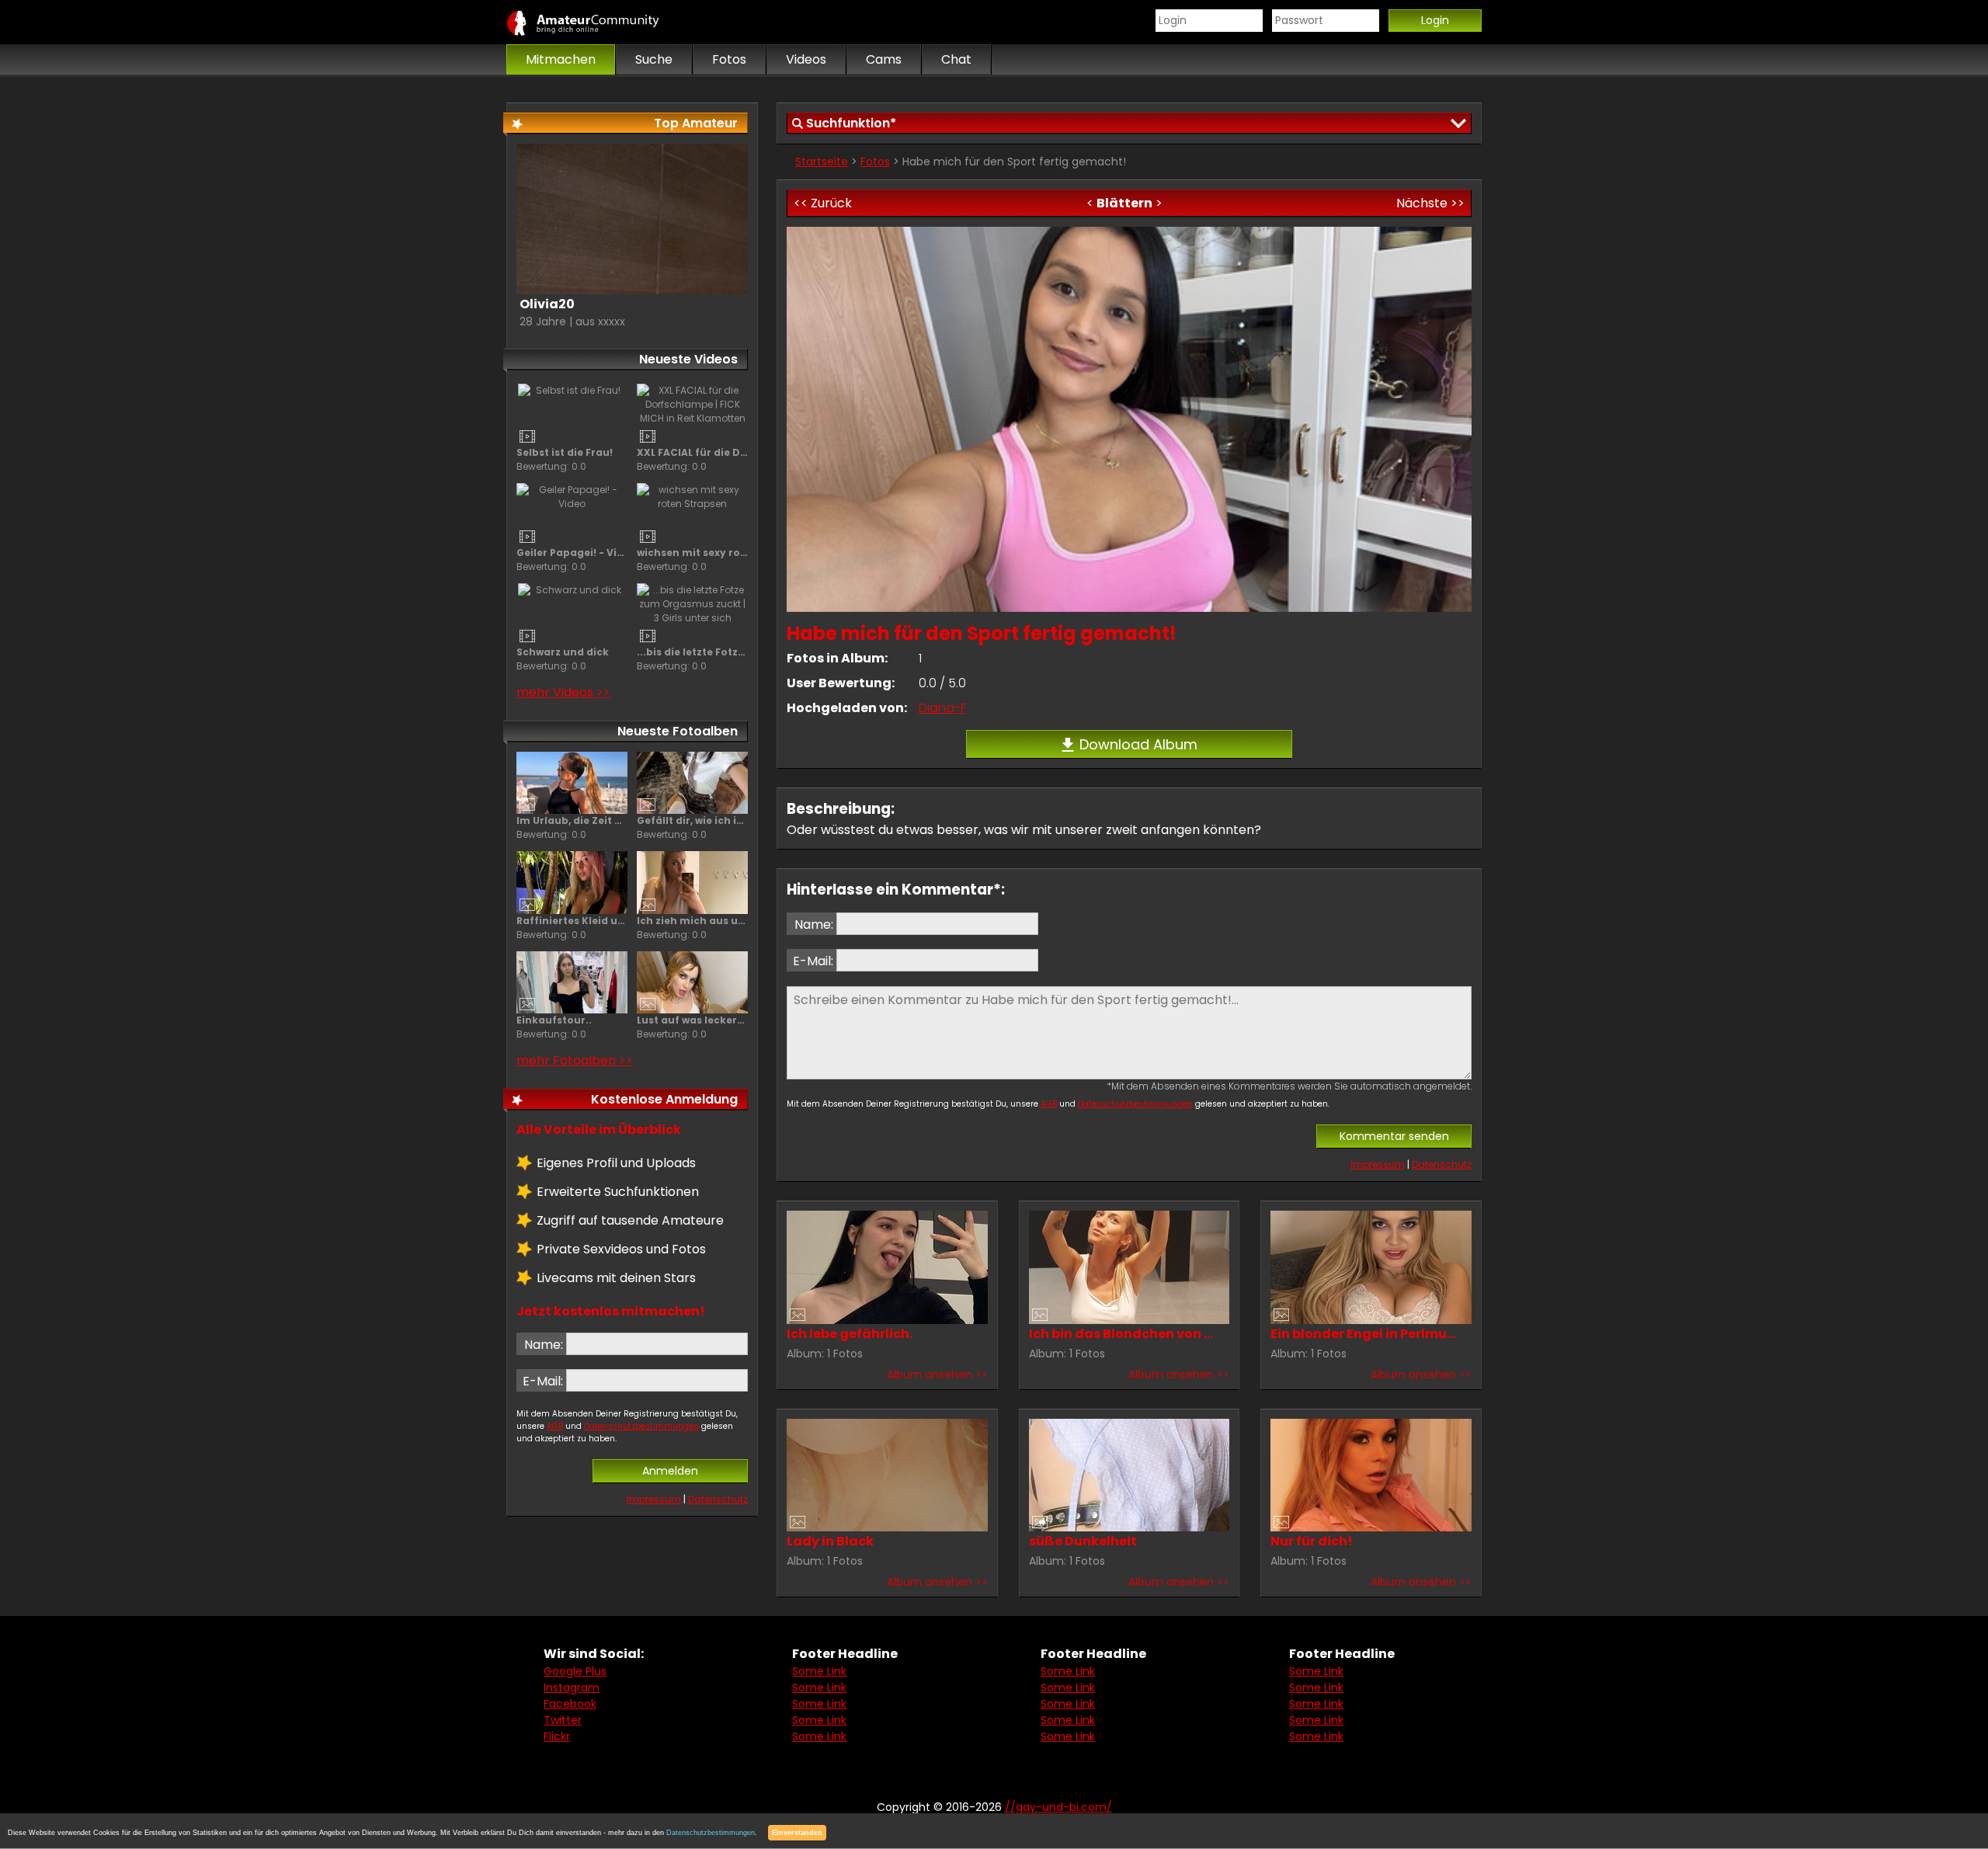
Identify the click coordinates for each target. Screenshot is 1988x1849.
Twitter (563, 1720)
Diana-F (942, 708)
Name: (814, 924)
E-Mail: (813, 961)
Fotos (875, 162)
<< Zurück (823, 203)
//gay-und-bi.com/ (600, 23)
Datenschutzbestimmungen (1135, 1104)
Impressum (1378, 1164)
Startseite (822, 162)
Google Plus (575, 1671)
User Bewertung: (841, 683)
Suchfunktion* (851, 123)
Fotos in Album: (837, 658)
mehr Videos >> (563, 692)
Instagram (572, 1687)
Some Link (819, 1671)
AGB (1049, 1104)
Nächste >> (1430, 203)
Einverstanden (797, 1833)
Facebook (570, 1704)
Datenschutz (1442, 1164)
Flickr (557, 1736)
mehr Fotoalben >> (575, 1060)
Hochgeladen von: (847, 708)
